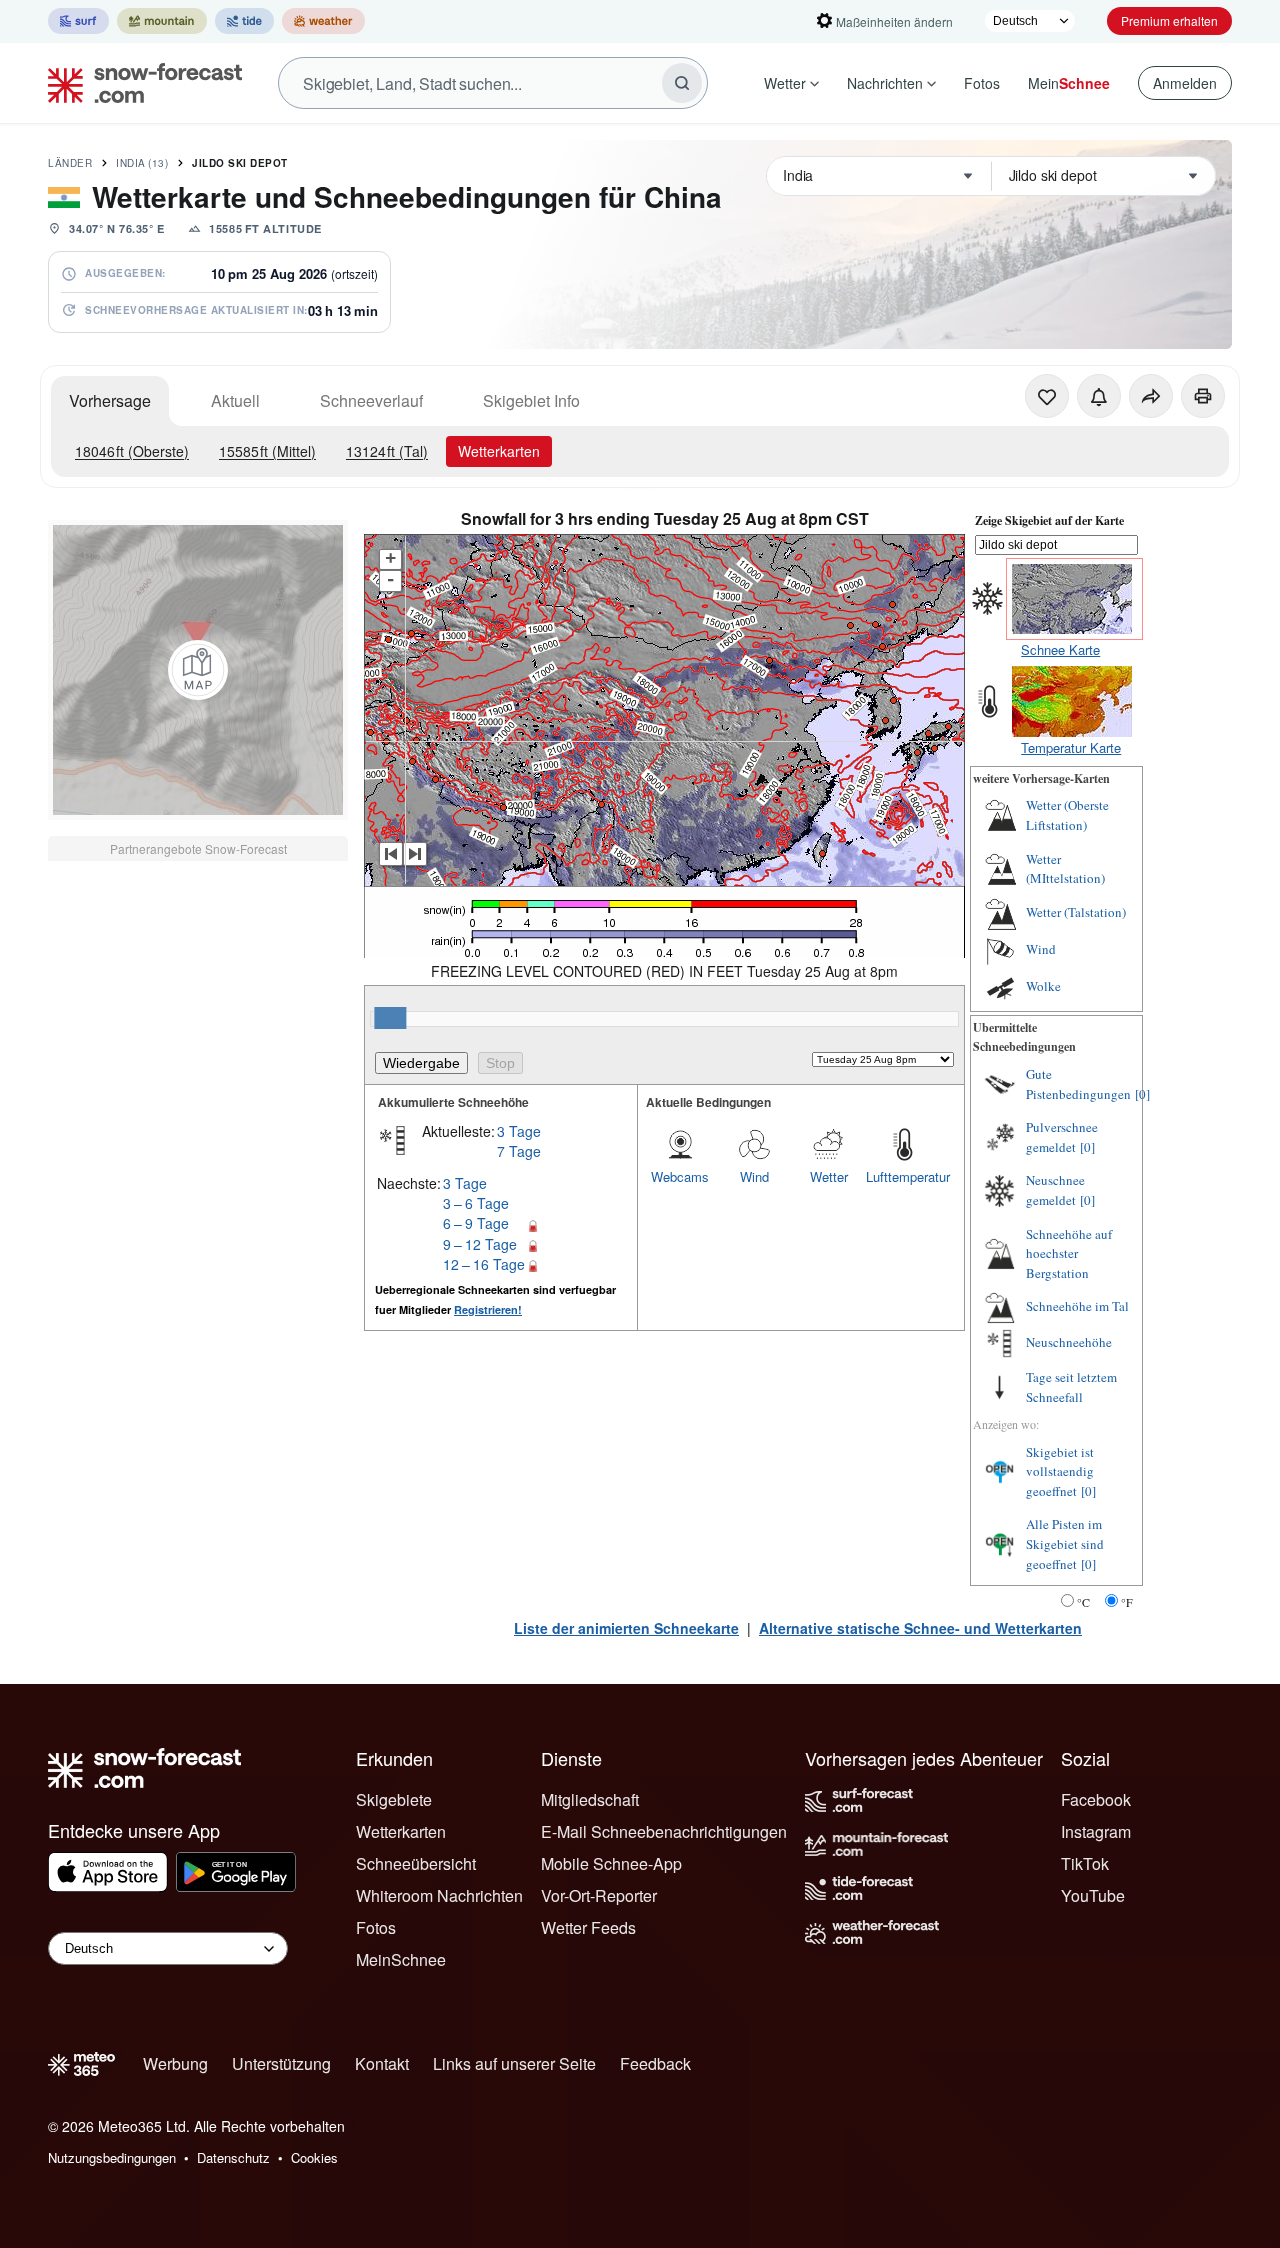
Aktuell (235, 400)
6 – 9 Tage (476, 1223)
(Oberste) (132, 451)
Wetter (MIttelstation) (1065, 869)
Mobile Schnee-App (611, 1863)
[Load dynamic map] (198, 670)
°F (1127, 1602)
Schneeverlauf (371, 400)
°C (1083, 1602)
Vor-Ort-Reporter (599, 1895)
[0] (1142, 1094)
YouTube (1093, 1895)
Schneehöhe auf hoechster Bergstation (1069, 1253)
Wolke (1043, 986)
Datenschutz (233, 2157)
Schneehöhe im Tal (1077, 1306)
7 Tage (519, 1151)
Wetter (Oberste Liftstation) (1067, 815)
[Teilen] (1151, 396)
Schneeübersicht (416, 1863)
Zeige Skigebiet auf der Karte (1049, 520)
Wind (754, 1176)
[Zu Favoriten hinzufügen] (1047, 396)
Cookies (314, 2157)
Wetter (785, 83)
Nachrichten (885, 83)
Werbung (175, 2063)
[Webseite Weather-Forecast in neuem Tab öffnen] (323, 21)
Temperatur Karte (1071, 747)
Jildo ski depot (240, 163)
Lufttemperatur (903, 1176)
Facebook (1096, 1799)
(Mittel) (267, 451)
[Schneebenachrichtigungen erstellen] (1099, 396)
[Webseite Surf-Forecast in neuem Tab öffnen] (78, 21)
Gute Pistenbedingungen (1078, 1084)
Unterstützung (281, 2063)
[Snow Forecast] (139, 83)
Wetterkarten (499, 451)
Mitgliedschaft (590, 1799)
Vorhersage (110, 400)
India (142, 163)
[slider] (390, 1018)
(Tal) (387, 451)
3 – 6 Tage (476, 1203)
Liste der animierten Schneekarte (626, 1628)
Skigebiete (394, 1799)
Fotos (982, 83)
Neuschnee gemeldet (1055, 1190)
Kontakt (382, 2063)
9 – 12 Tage (480, 1244)
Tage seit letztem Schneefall (1071, 1387)
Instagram (1096, 1831)
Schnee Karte (1060, 649)
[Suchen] (682, 83)
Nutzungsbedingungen (112, 2157)
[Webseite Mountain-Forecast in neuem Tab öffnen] (162, 21)
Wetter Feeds (588, 1927)
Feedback (655, 2063)
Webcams (680, 1176)
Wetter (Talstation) (1076, 912)
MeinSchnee (401, 1959)
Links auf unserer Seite (514, 2063)
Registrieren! (488, 1309)
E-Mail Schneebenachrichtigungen (664, 1831)
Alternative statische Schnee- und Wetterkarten (920, 1628)
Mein (1069, 83)
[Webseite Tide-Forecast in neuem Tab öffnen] (244, 21)
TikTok (1085, 1863)
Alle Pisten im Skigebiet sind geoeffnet (1065, 1543)
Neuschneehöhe (1069, 1342)
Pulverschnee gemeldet (1062, 1137)
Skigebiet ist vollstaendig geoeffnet (1060, 1471)
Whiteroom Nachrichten (439, 1895)
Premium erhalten (1169, 20)
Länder (70, 163)
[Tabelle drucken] (1203, 396)
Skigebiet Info (531, 400)
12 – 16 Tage (484, 1264)
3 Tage (519, 1131)
